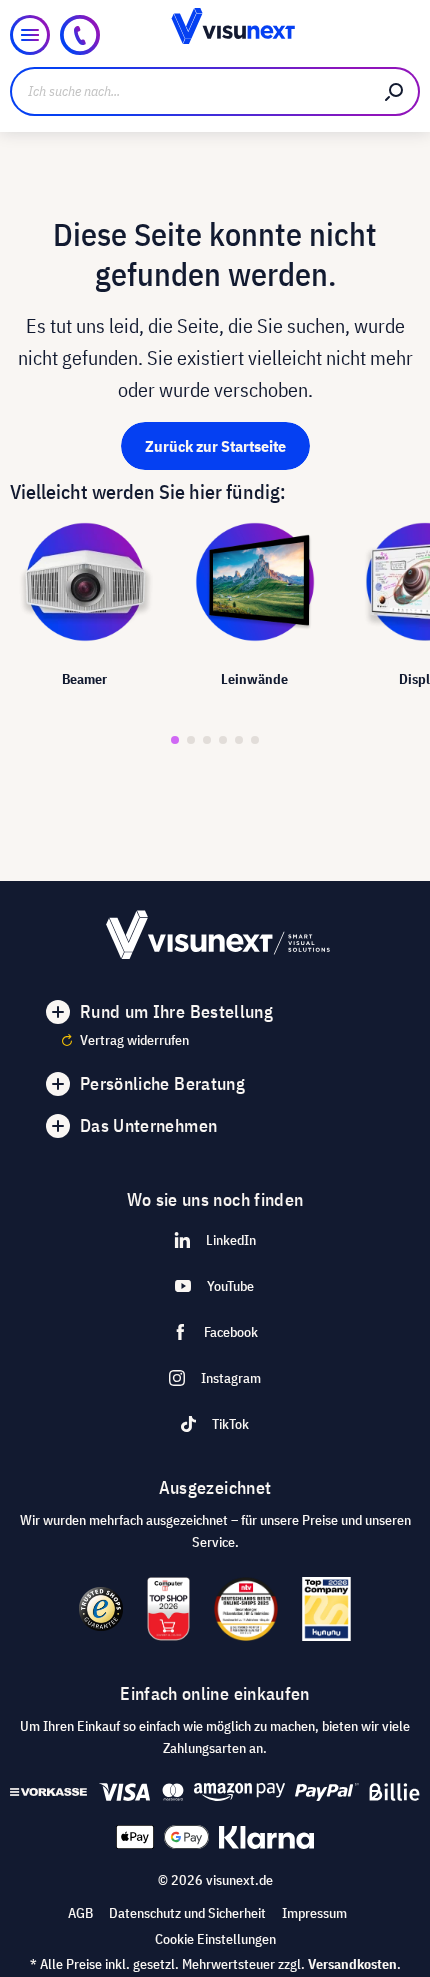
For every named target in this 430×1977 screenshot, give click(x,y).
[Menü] (30, 35)
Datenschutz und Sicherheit (187, 1913)
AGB (80, 1913)
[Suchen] (395, 91)
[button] (175, 740)
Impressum (314, 1913)
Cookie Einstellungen (215, 1939)
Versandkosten (352, 1964)
